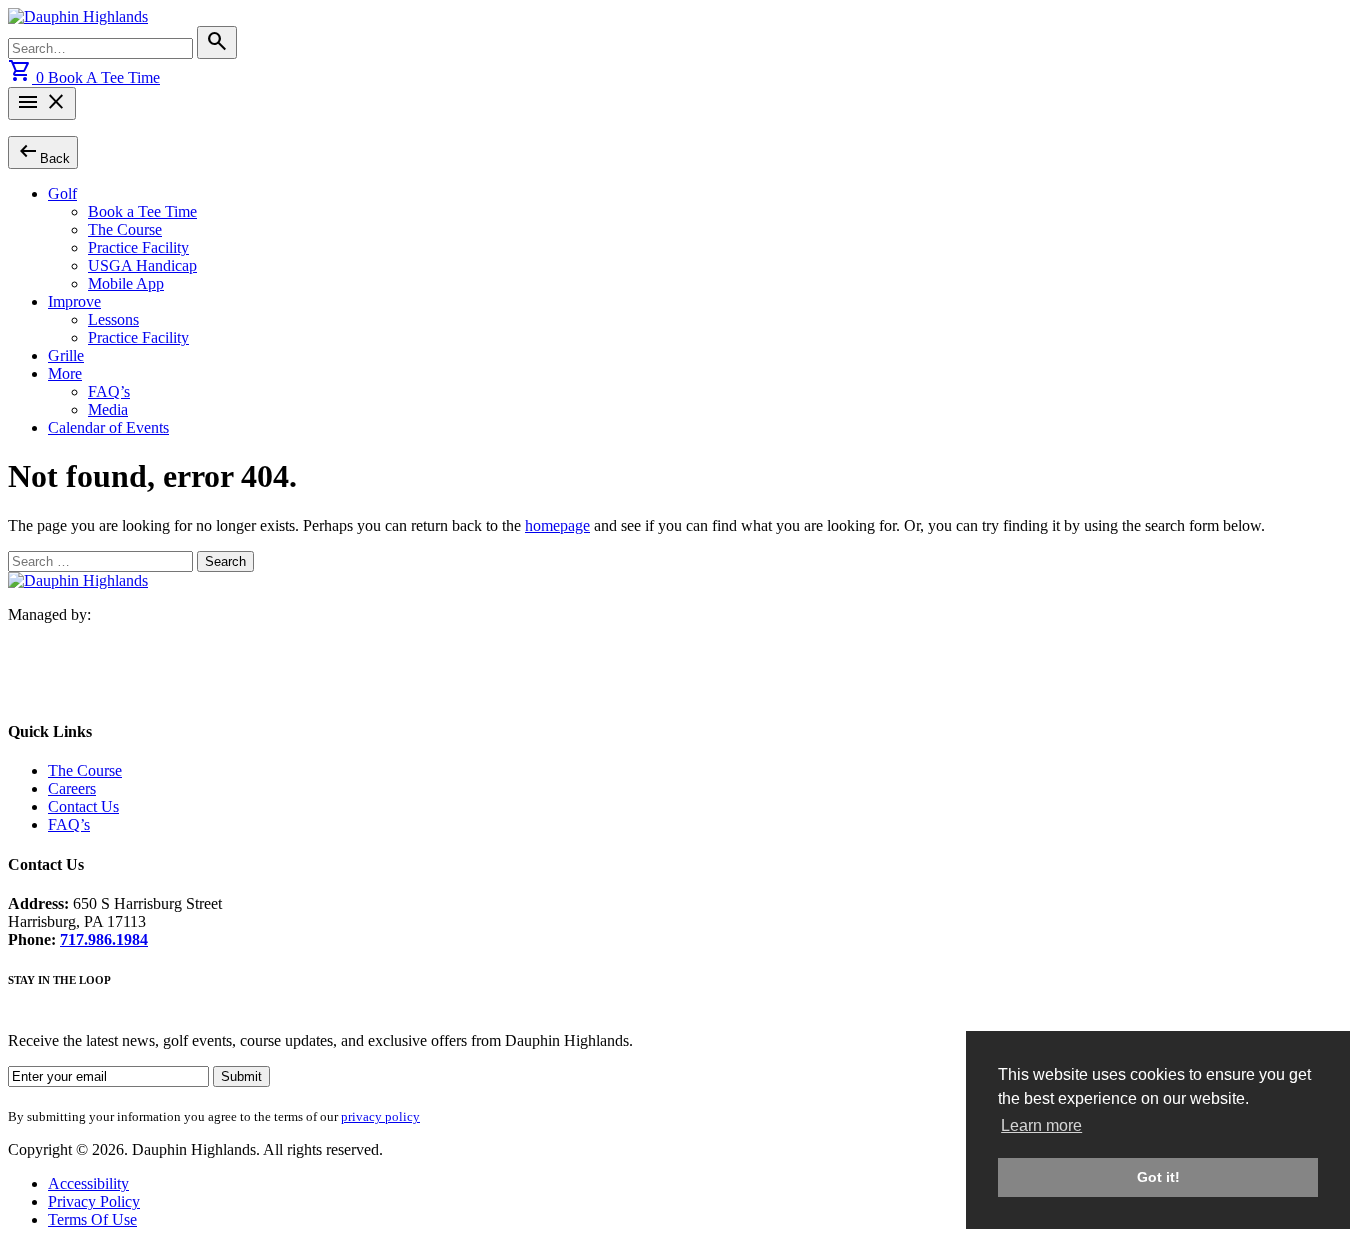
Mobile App (126, 283)
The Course (125, 229)
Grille (66, 355)
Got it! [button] (1158, 1177)
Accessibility (88, 1183)
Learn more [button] (1041, 1125)
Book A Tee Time (104, 77)
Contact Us (83, 806)
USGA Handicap (142, 265)
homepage (557, 525)
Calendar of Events (108, 427)
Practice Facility (138, 247)
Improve (74, 301)
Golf (62, 193)
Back (43, 151)
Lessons (113, 319)
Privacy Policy (94, 1201)
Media (108, 409)
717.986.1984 (104, 939)
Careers (72, 788)
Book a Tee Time (142, 211)
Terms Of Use (92, 1219)
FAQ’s (109, 391)
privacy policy (380, 1116)
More (65, 373)
